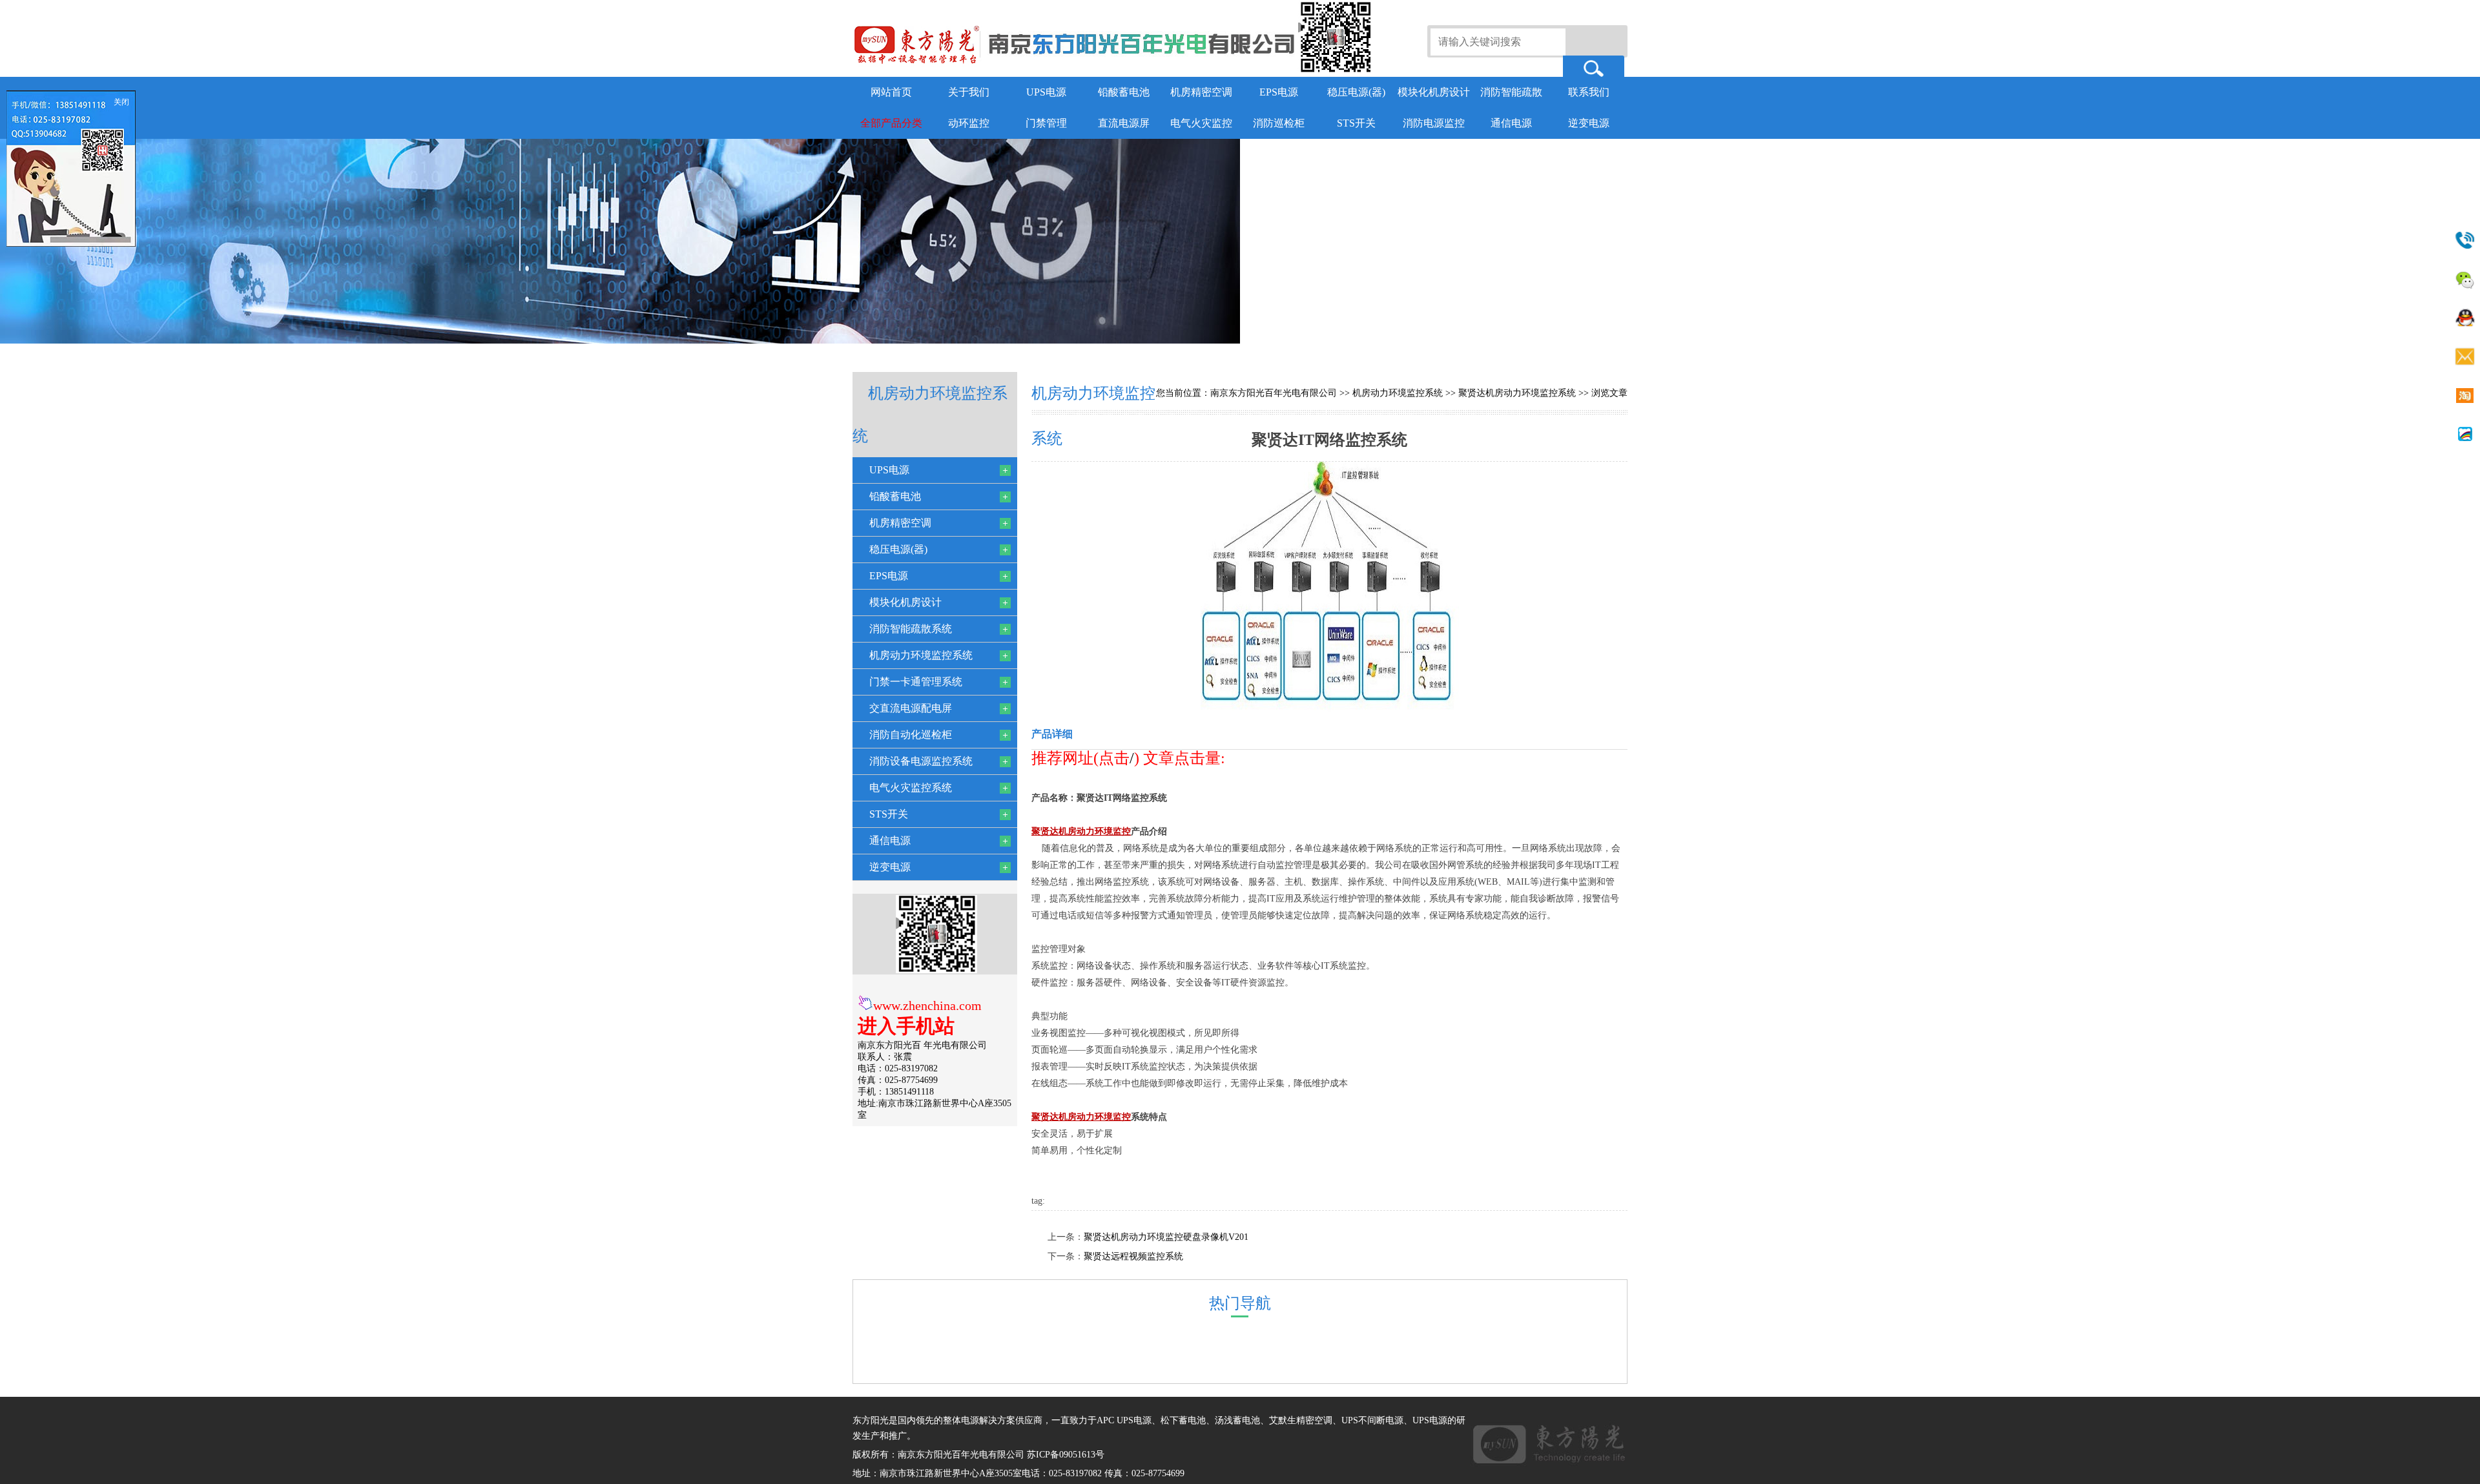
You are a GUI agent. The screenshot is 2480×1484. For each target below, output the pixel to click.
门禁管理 (1046, 123)
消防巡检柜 (1279, 123)
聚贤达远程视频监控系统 (1133, 1256)
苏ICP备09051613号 (1066, 1455)
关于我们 (969, 92)
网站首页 (891, 92)
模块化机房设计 (1434, 92)
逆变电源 (1589, 123)
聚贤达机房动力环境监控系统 (1517, 393)
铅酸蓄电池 (1124, 92)
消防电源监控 (1434, 123)
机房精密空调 (1201, 92)
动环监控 (969, 123)
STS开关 (1356, 123)
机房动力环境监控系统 (1398, 393)
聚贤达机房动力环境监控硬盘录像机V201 (1166, 1237)
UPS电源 (1046, 92)
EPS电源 (1279, 92)
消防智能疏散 (1511, 92)
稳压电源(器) (1356, 92)
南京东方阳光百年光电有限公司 (1274, 393)
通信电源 (1511, 123)
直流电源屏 (1124, 123)
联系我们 (1589, 92)
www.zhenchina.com (927, 1005)
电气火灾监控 (1201, 123)
